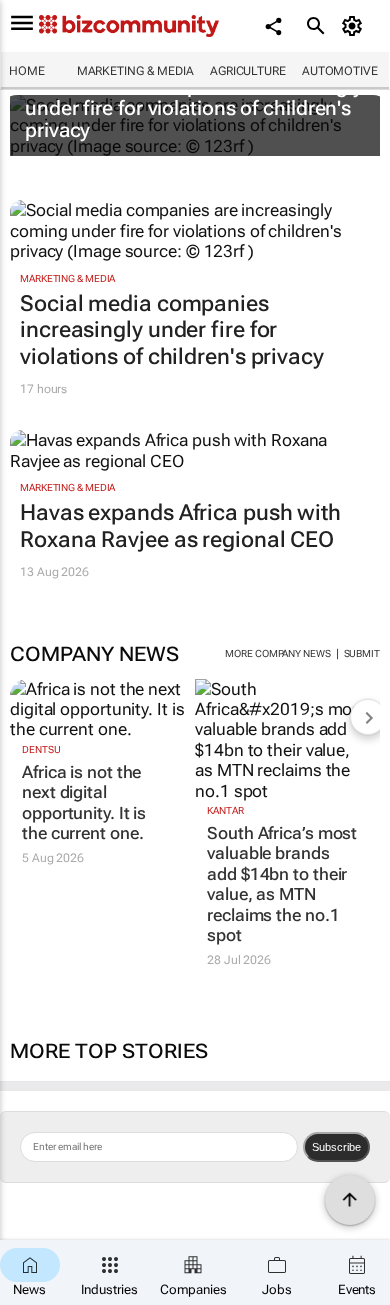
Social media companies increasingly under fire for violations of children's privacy (194, 108)
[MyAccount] (355, 26)
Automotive (340, 71)
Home (27, 71)
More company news (277, 653)
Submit (362, 653)
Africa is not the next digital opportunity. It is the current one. (84, 802)
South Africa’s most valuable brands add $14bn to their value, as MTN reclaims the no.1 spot (282, 884)
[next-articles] (368, 717)
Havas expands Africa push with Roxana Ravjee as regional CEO (180, 525)
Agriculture (248, 71)
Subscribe (336, 1147)
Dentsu (41, 749)
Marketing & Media (135, 71)
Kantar (225, 810)
